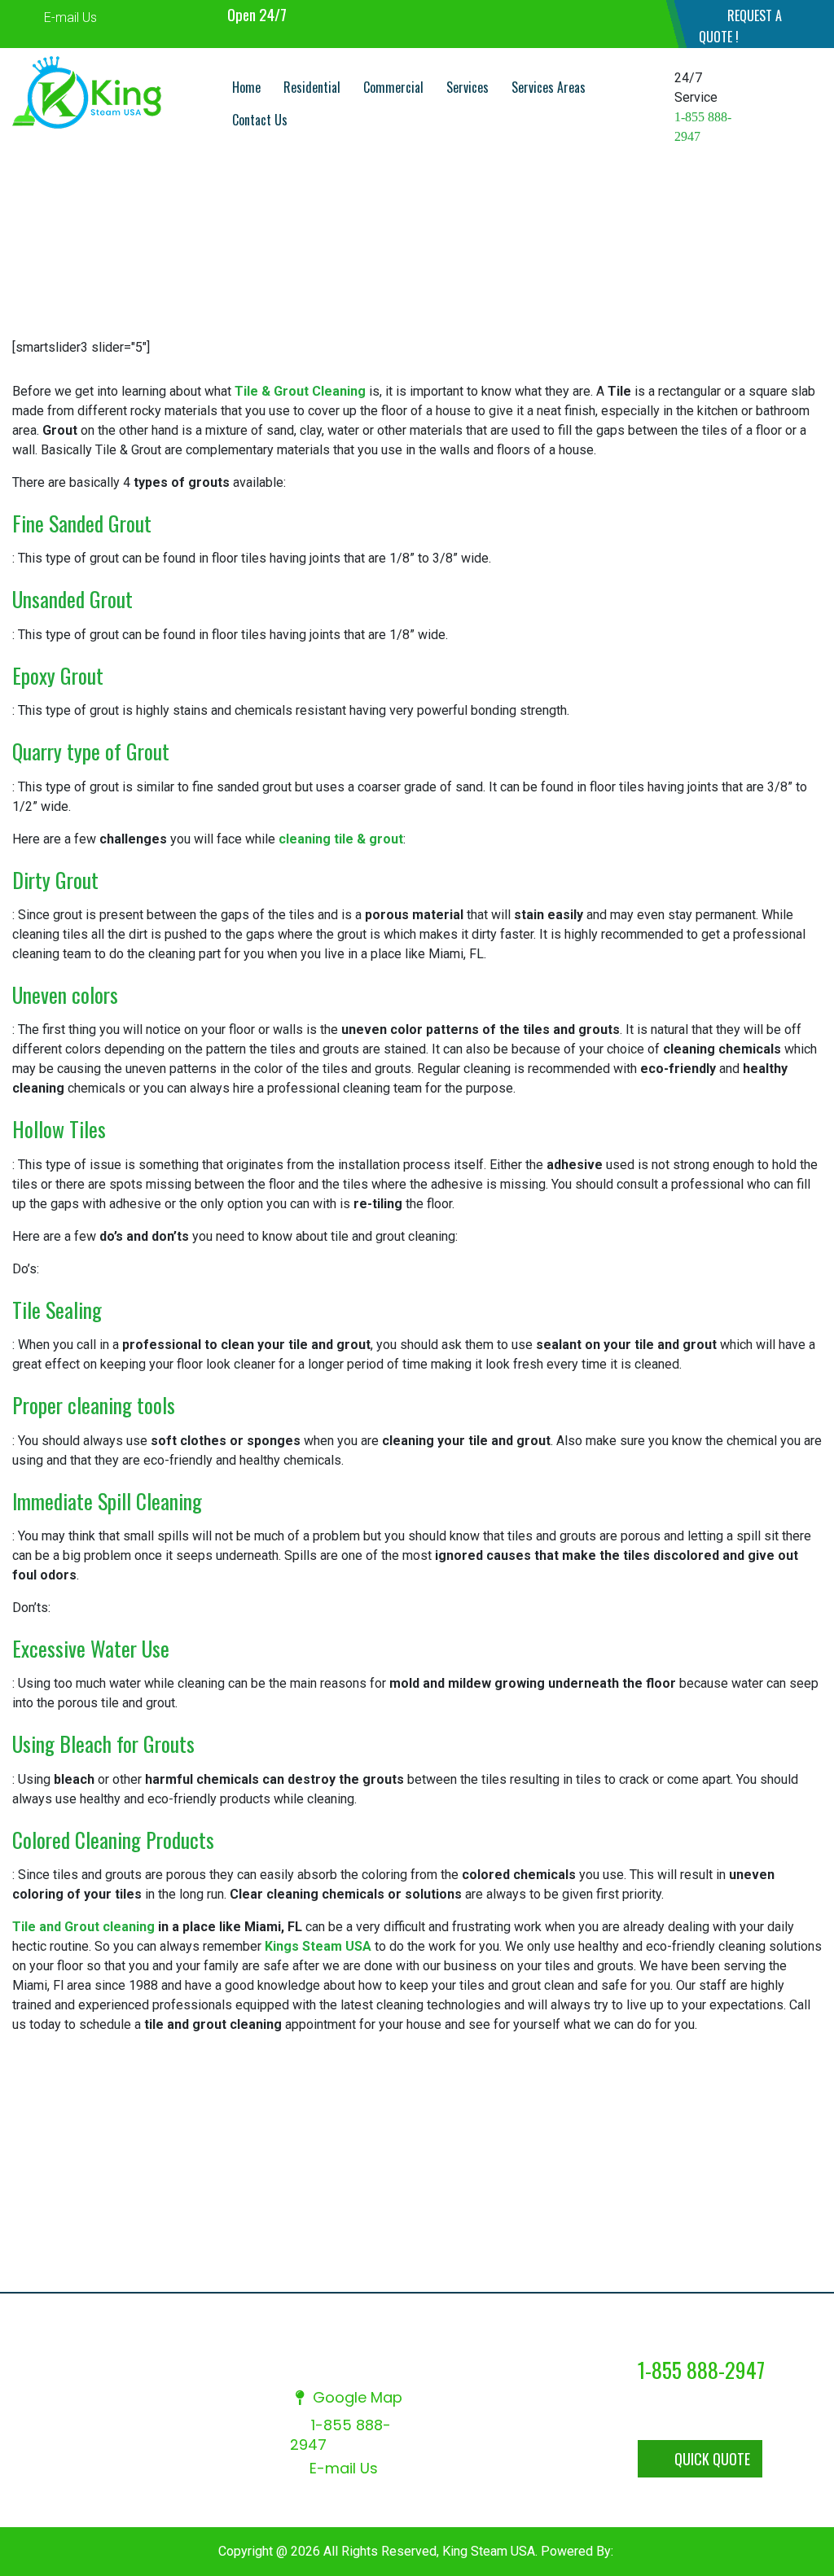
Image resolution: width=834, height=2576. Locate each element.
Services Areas (549, 87)
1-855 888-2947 (340, 2435)
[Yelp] (636, 14)
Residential (312, 87)
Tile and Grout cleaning (83, 1927)
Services (467, 87)
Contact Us (260, 120)
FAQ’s (765, 2236)
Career (676, 2236)
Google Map (356, 2397)
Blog (355, 2257)
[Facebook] (605, 14)
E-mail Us (69, 18)
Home (246, 87)
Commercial (393, 87)
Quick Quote (712, 2459)
